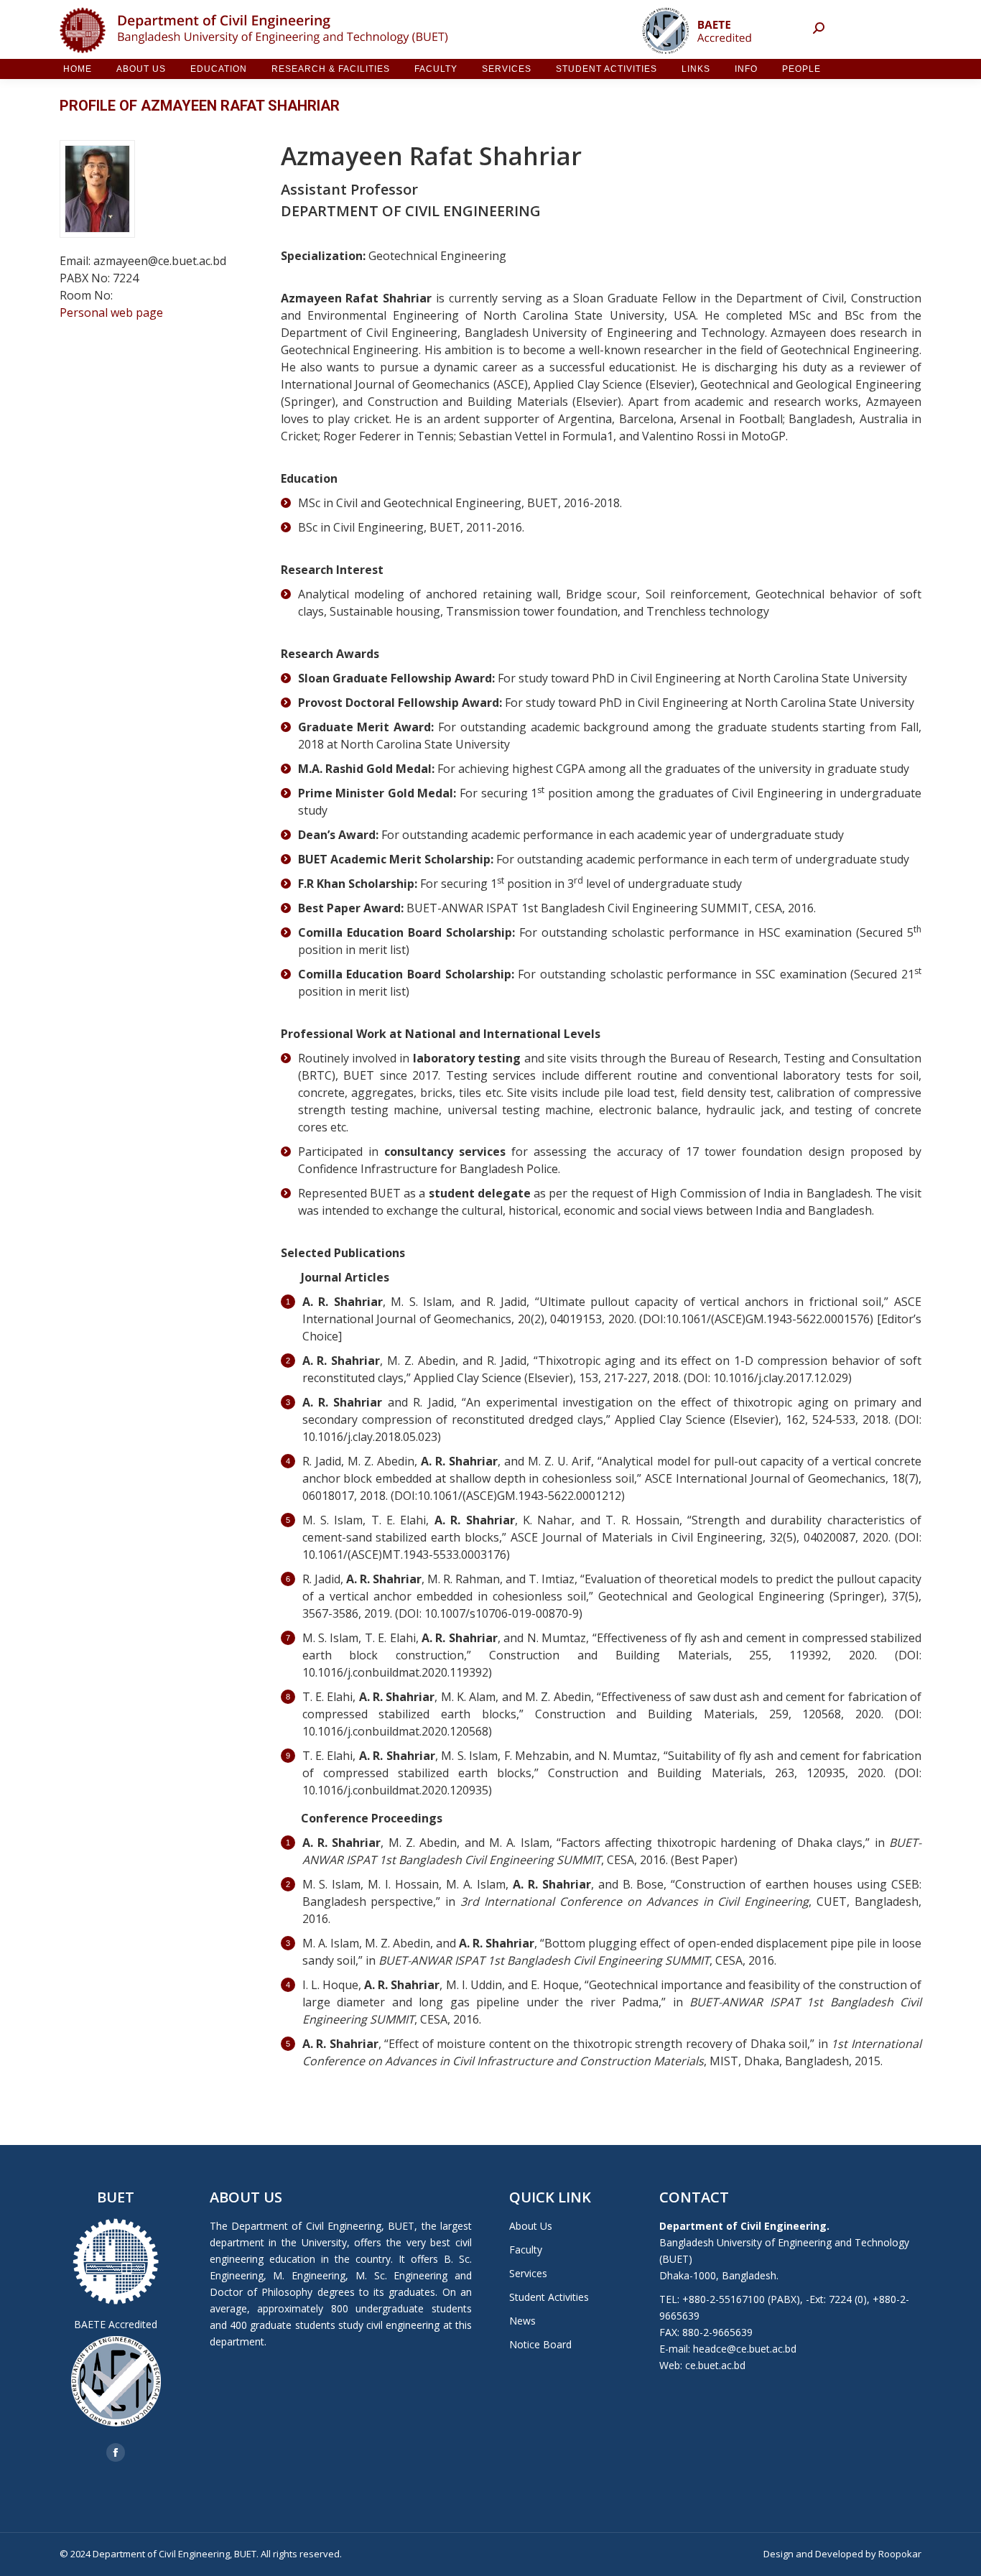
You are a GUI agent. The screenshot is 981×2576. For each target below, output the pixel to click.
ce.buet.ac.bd (715, 2365)
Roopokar (900, 2554)
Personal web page (111, 312)
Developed (839, 2554)
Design (778, 2554)
